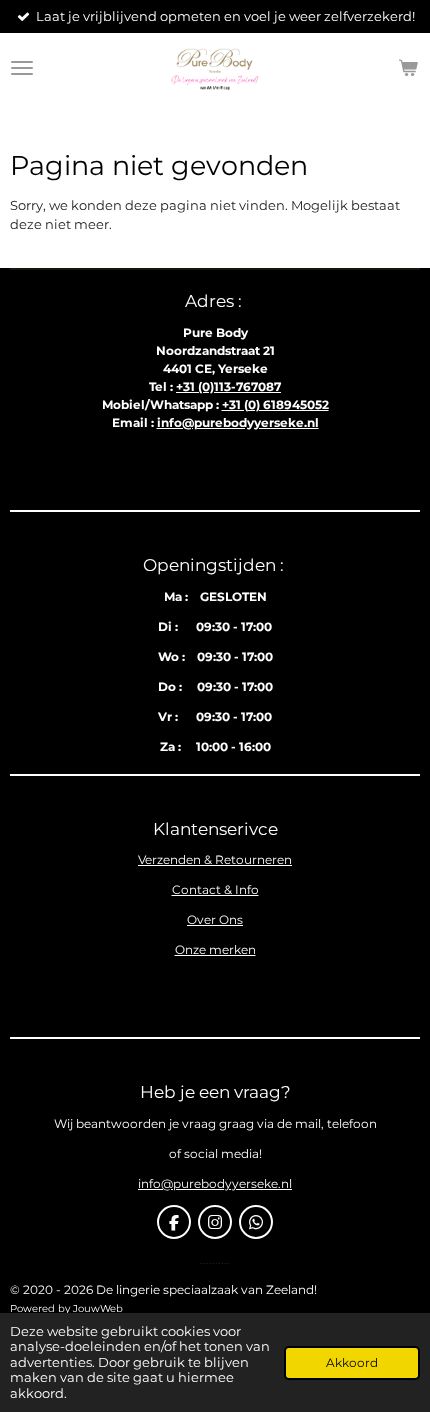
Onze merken (215, 949)
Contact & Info (215, 889)
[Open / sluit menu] (22, 68)
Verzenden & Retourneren (215, 859)
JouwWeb (98, 1308)
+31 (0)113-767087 (228, 386)
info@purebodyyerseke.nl (238, 422)
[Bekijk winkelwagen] (408, 68)
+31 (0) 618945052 (275, 404)
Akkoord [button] (352, 1363)
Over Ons (215, 919)
